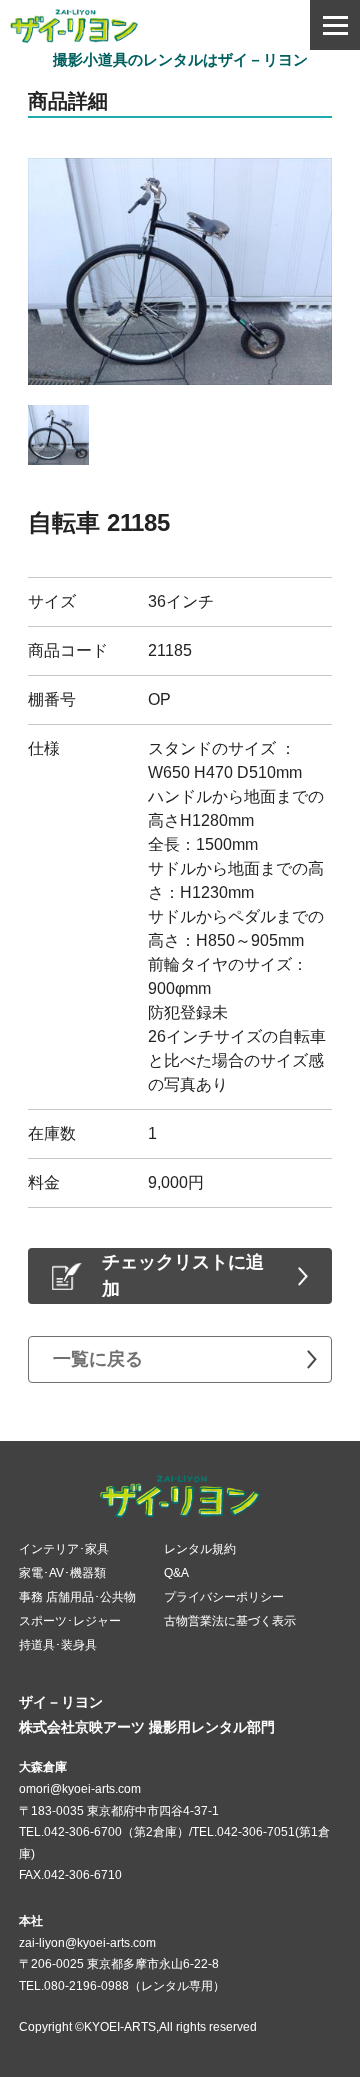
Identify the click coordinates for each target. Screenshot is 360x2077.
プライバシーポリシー (224, 1597)
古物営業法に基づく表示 (230, 1621)
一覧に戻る (98, 1359)
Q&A (176, 1573)
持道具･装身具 (58, 1645)
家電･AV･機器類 (62, 1573)
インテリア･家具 (64, 1549)
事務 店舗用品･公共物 (77, 1597)
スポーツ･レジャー (70, 1621)
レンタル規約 (200, 1549)
